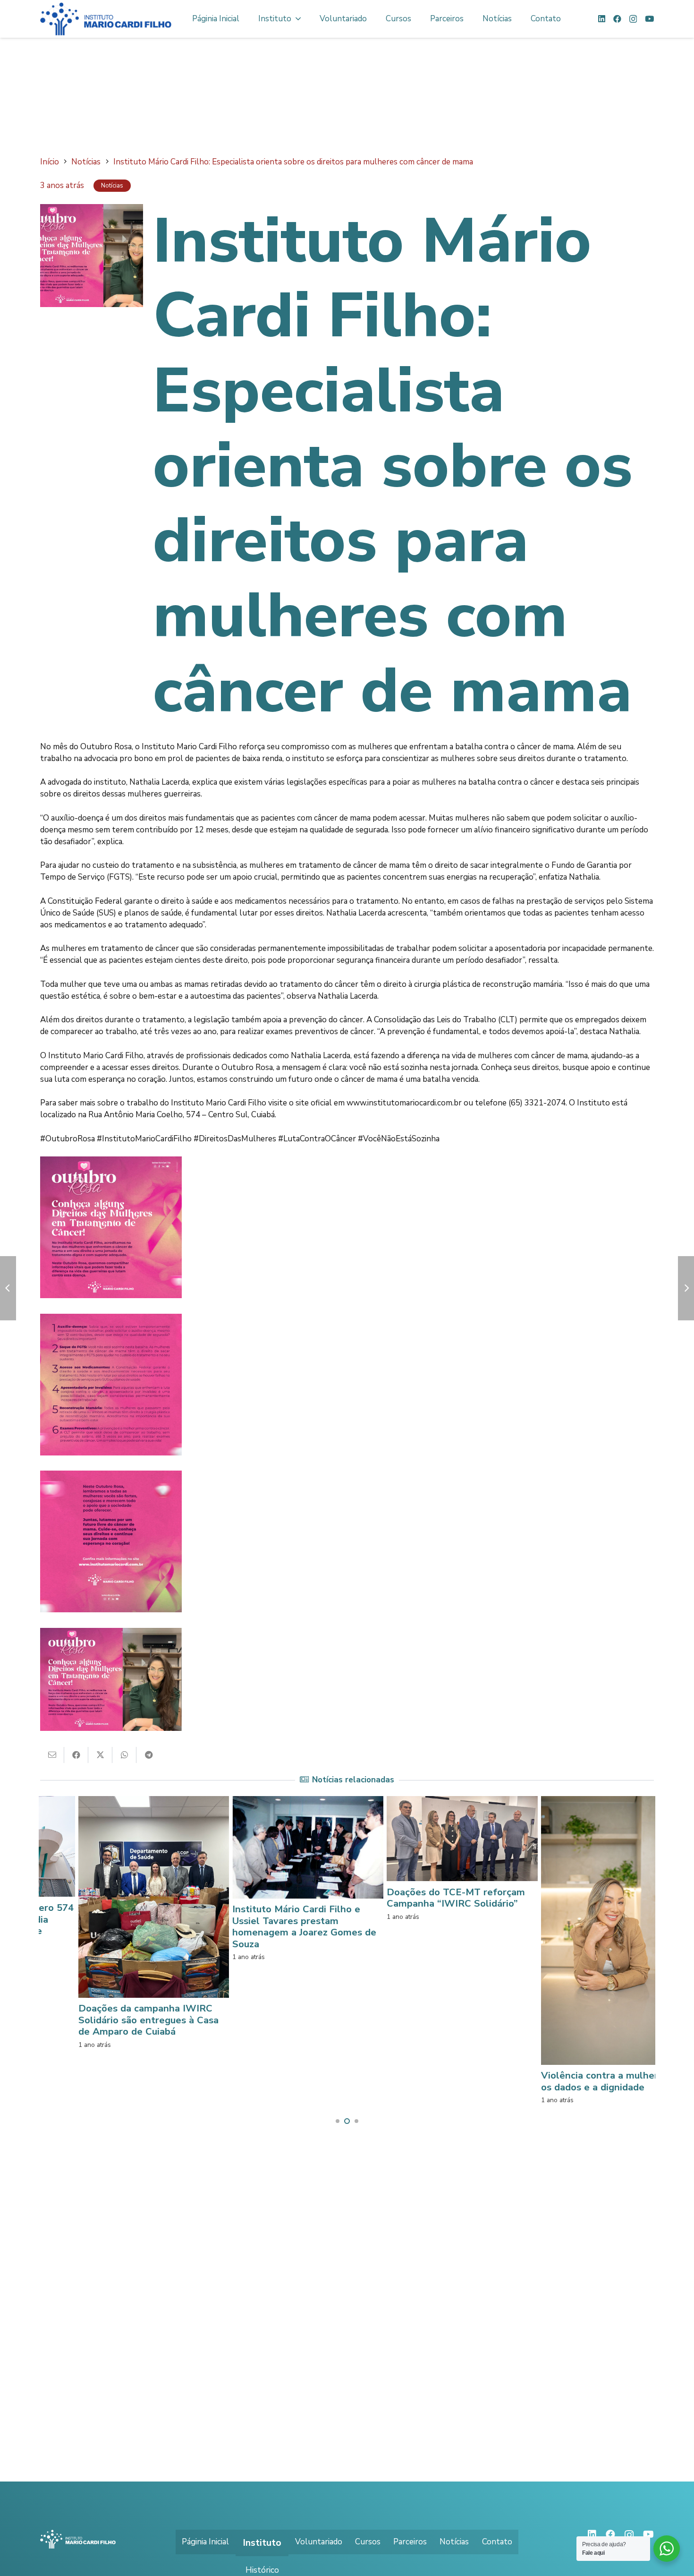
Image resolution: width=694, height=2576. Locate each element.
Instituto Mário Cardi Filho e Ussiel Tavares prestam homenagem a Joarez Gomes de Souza (153, 1926)
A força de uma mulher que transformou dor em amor (606, 1897)
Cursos (368, 2542)
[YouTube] (649, 19)
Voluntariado (319, 2542)
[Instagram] (633, 19)
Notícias (454, 2542)
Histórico (262, 2570)
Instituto (262, 2543)
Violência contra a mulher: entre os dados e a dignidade (464, 2081)
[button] (338, 2121)
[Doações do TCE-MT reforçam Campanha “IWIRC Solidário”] (311, 1802)
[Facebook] (617, 19)
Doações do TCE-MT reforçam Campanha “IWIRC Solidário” (305, 1897)
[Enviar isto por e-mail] (52, 1755)
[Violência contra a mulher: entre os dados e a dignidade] (465, 1802)
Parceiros (410, 2542)
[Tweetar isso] (100, 1755)
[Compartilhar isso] (76, 1755)
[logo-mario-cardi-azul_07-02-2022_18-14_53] (106, 19)
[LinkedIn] (602, 19)
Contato (497, 2542)
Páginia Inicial (205, 2542)
